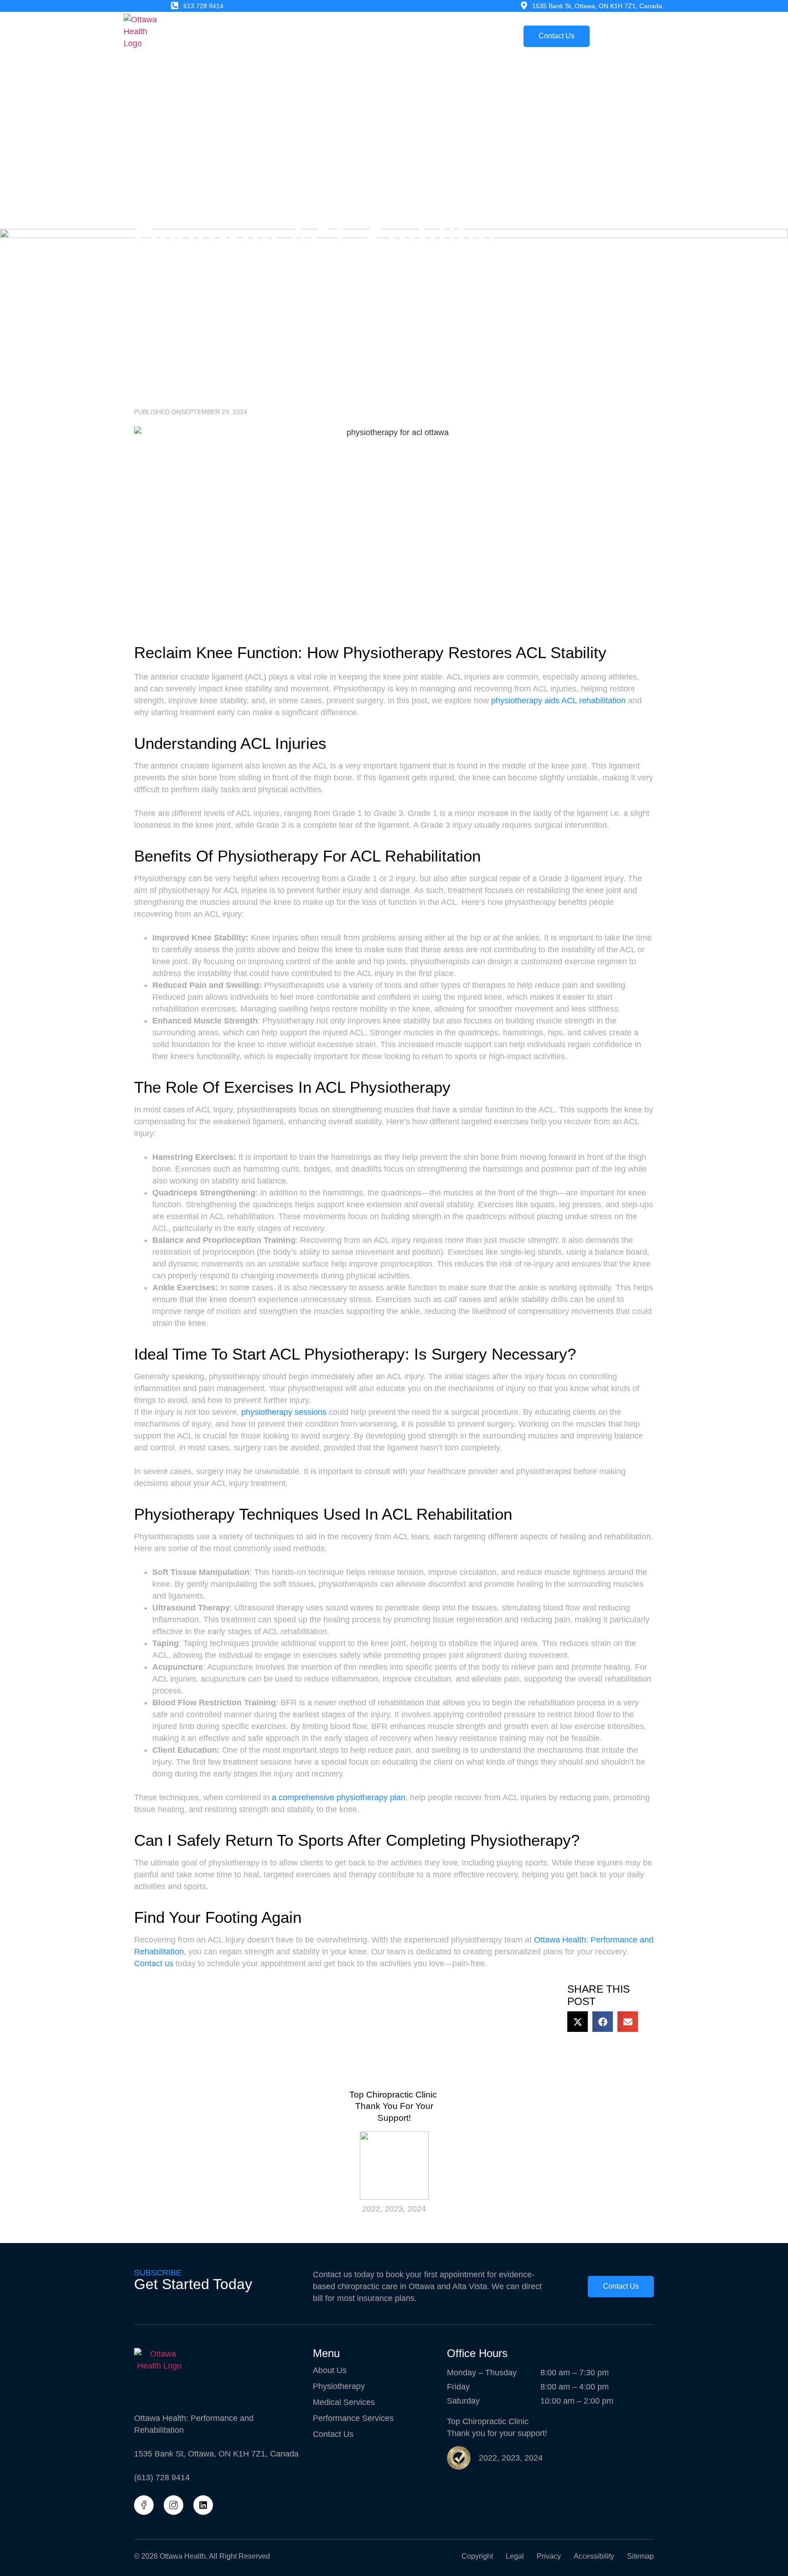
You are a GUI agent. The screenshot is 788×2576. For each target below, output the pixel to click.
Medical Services (347, 36)
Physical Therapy (276, 36)
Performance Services (428, 36)
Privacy (549, 2556)
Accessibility (594, 2556)
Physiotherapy (339, 2386)
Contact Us (333, 2434)
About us (218, 36)
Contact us (154, 1963)
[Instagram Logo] (174, 2505)
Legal (515, 2556)
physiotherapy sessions (284, 1412)
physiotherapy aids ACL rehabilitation (558, 701)
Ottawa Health (183, 2556)
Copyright (477, 2556)
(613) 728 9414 (162, 2477)
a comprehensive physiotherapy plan (339, 1797)
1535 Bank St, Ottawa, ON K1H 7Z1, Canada (216, 2454)
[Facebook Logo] (144, 2505)
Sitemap (640, 2556)
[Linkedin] (203, 2505)
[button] (578, 2022)
